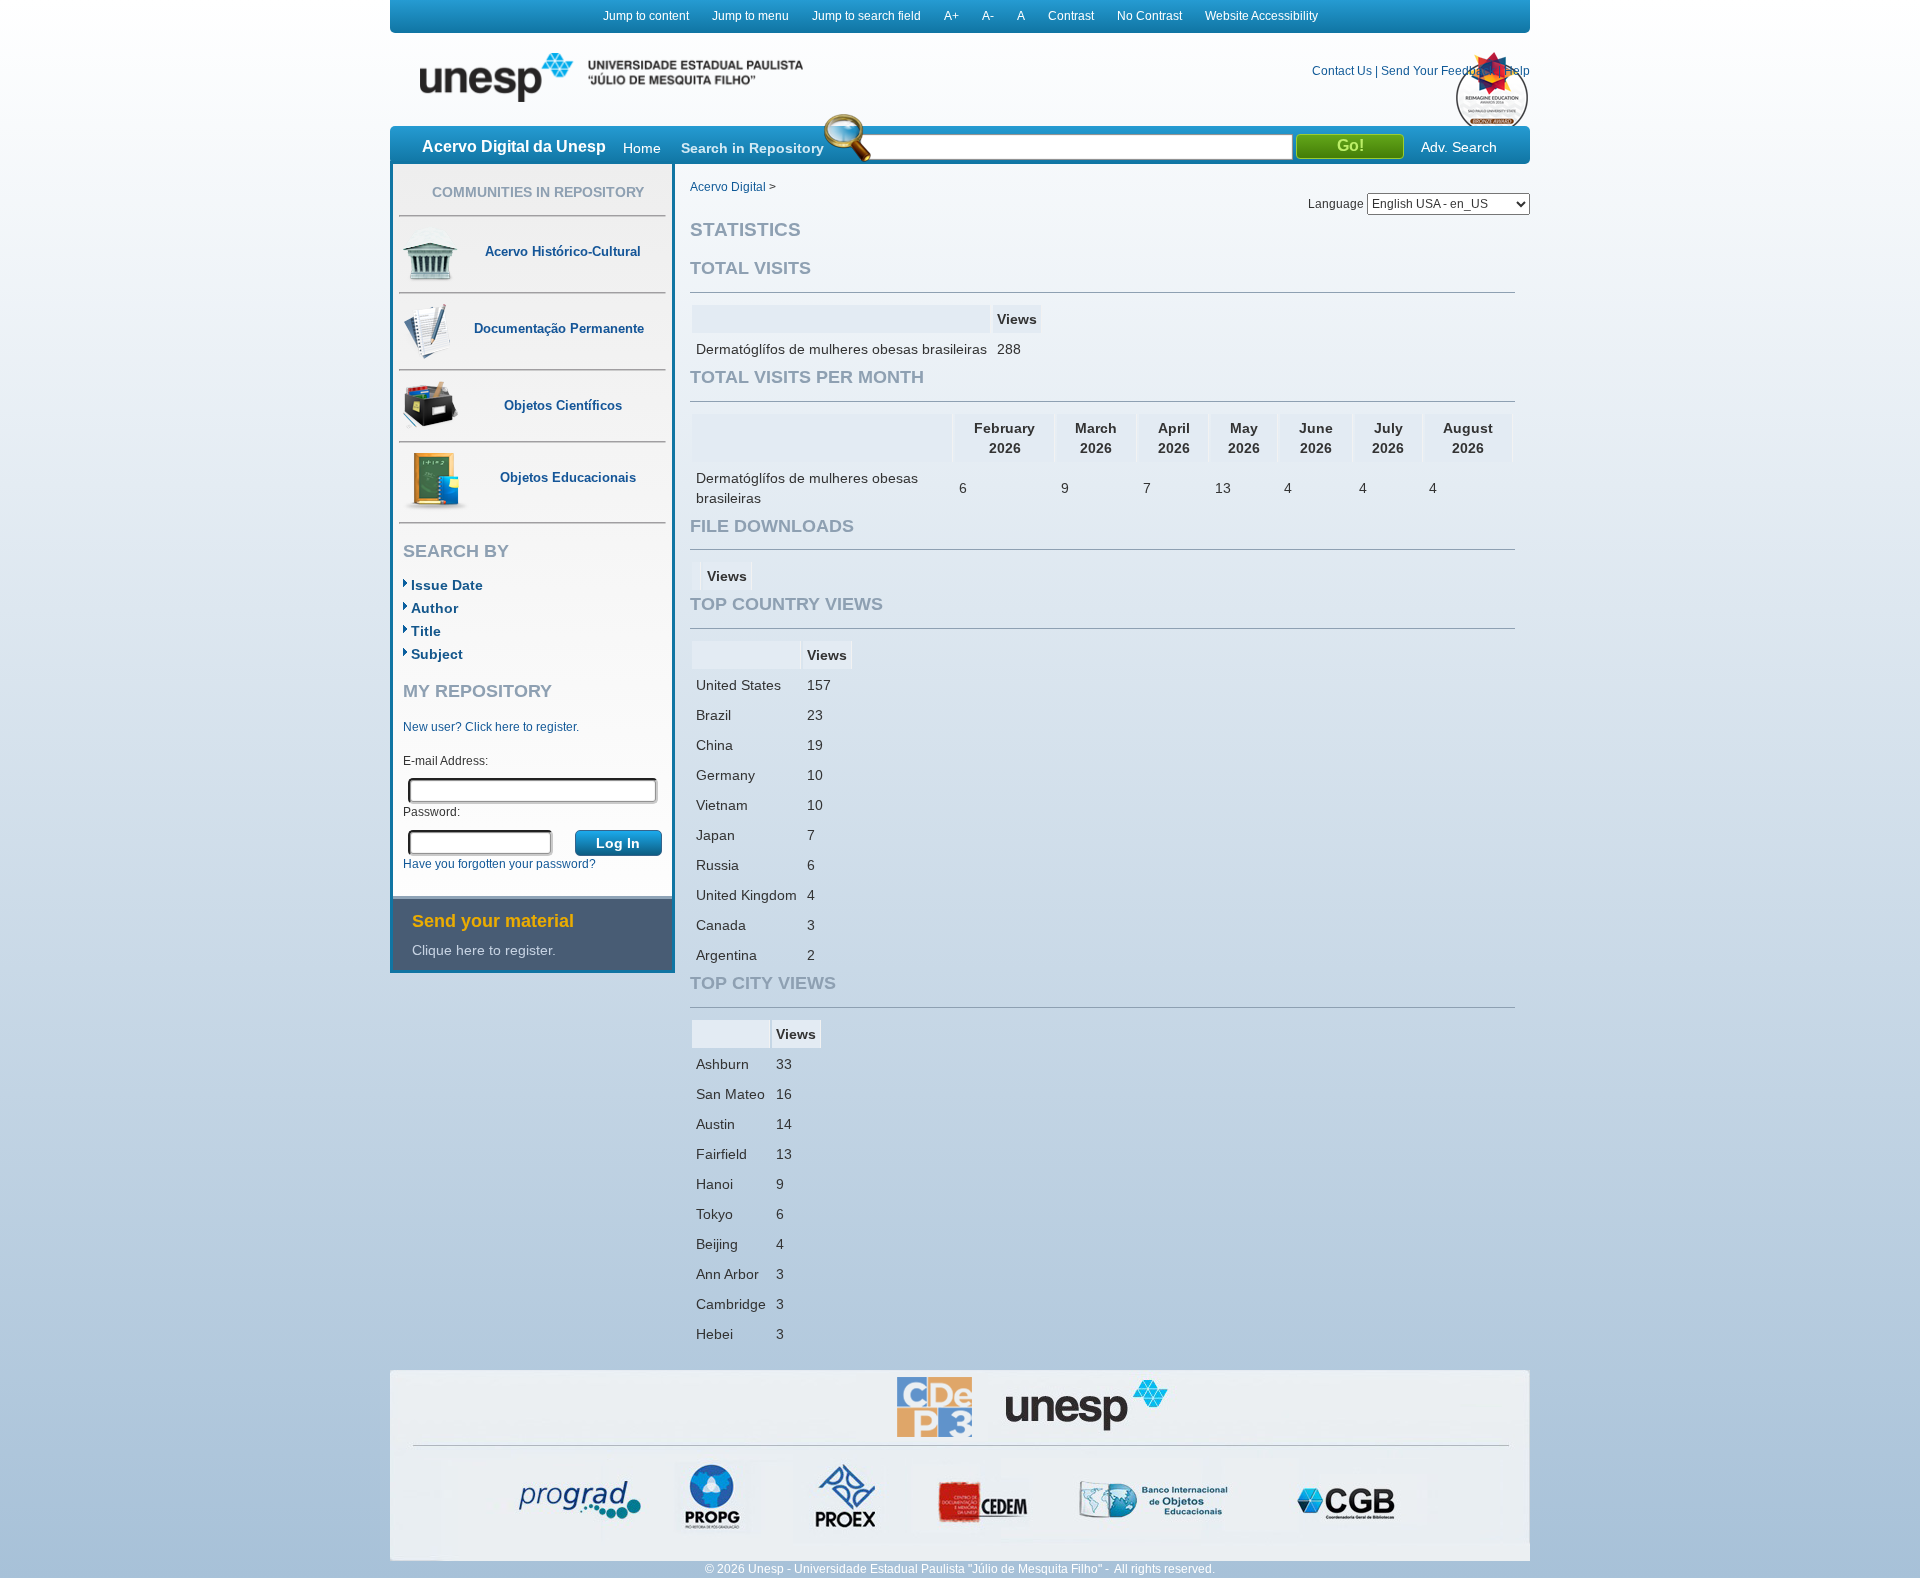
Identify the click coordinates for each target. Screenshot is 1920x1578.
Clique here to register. (484, 950)
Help (1517, 71)
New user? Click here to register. (491, 727)
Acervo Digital (728, 187)
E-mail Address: (445, 761)
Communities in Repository (538, 192)
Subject (437, 654)
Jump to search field (866, 16)
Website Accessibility (1261, 16)
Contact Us (1342, 71)
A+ (951, 16)
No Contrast (1149, 16)
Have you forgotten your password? (499, 864)
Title (426, 631)
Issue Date (447, 585)
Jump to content (646, 16)
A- (988, 16)
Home (642, 148)
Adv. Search (1459, 147)
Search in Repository (752, 148)
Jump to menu (750, 16)
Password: (431, 812)
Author (434, 608)
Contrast (1071, 16)
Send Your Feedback (1438, 71)
